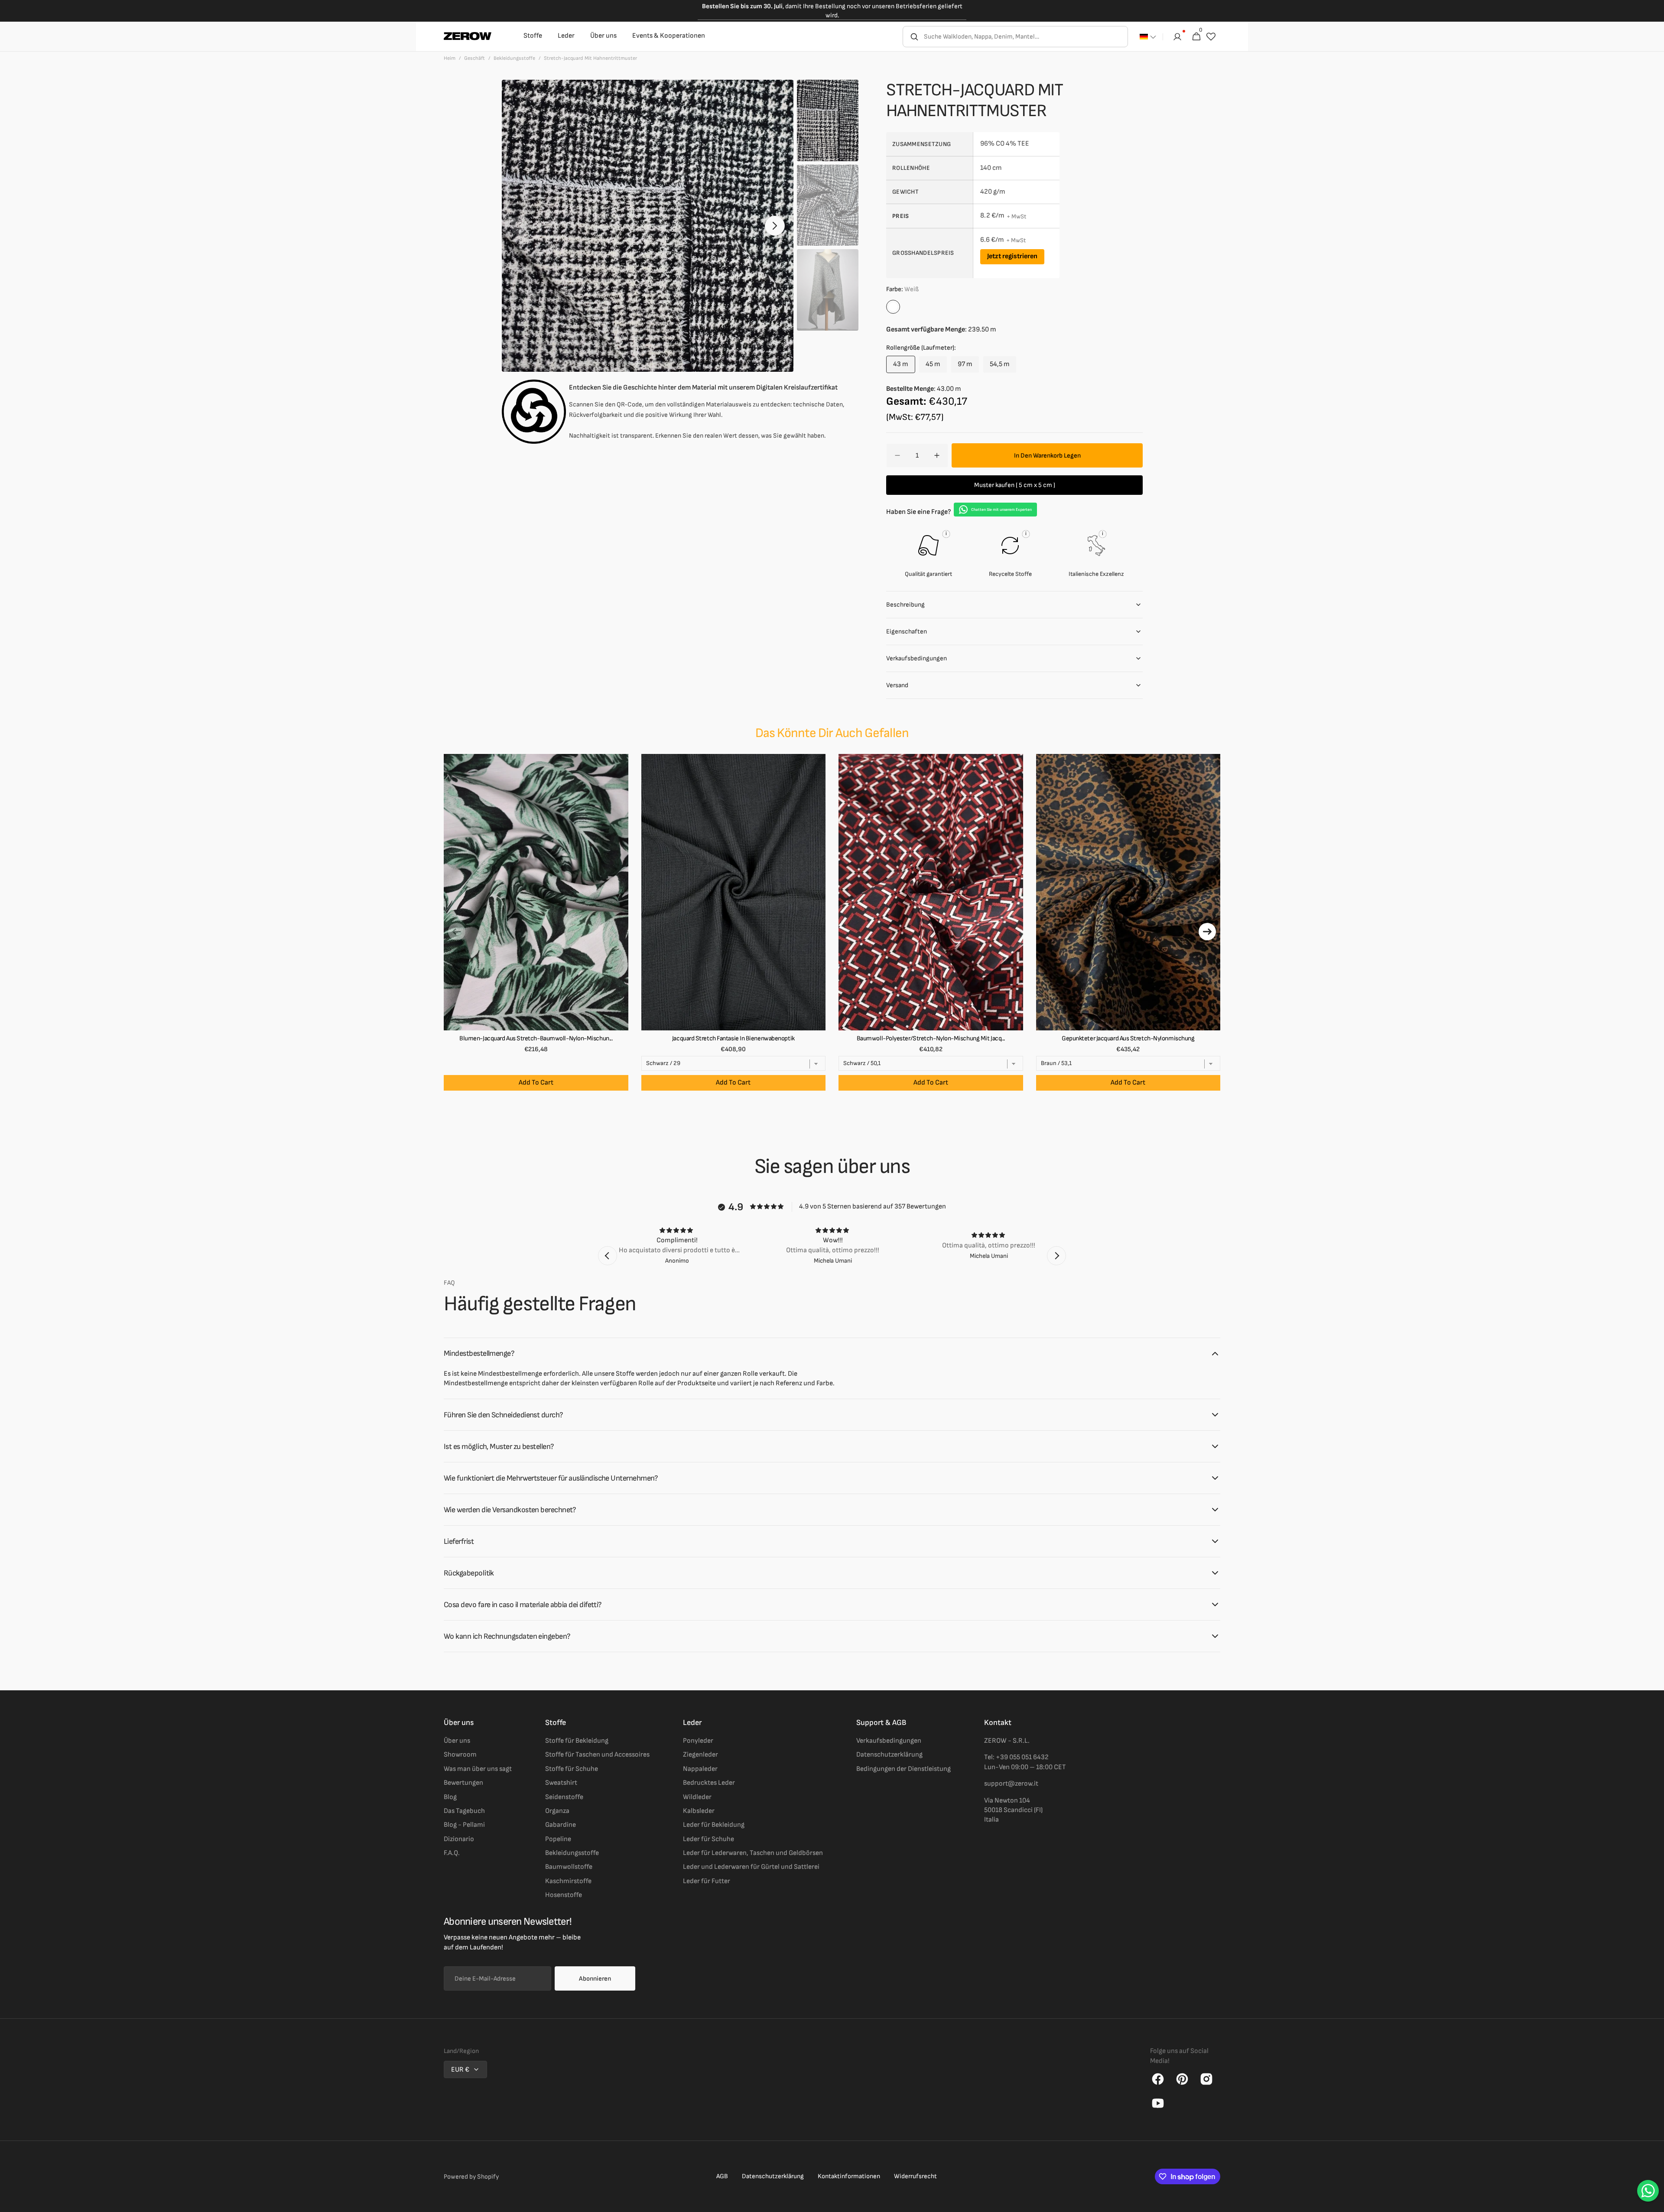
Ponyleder (698, 1741)
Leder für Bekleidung (714, 1825)
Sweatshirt (561, 1783)
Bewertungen (463, 1783)
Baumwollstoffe (569, 1867)
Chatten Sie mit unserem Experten (1001, 510)
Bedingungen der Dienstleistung (903, 1769)
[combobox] (1025, 37)
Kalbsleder (699, 1811)
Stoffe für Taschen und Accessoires (597, 1755)
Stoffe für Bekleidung (577, 1741)
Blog (450, 1797)
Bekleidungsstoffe (514, 58)
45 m (936, 367)
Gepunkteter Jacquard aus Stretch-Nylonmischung (1128, 1038)
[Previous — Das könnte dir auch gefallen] (457, 932)
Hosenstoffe (564, 1895)
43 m (904, 367)
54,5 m (1003, 367)
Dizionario (459, 1839)
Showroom (460, 1755)
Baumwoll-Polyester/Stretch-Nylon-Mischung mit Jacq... (931, 1038)
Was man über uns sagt (478, 1769)
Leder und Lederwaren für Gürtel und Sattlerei (751, 1867)
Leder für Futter (707, 1881)
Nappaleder (700, 1769)
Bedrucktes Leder (709, 1783)
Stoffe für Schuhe (572, 1769)
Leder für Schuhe (708, 1839)
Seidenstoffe (564, 1797)
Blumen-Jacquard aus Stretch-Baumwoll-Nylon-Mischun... (536, 1038)
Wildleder (697, 1797)
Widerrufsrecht (915, 2176)
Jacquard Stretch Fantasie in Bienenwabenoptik (733, 1038)
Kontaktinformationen (849, 2176)
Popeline (558, 1839)
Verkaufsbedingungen (889, 1741)
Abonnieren (595, 1979)
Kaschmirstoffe (568, 1881)
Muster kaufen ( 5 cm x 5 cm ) (1015, 485)
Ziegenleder (700, 1755)
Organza (557, 1811)
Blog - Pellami (464, 1825)
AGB (722, 2176)
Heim (450, 58)
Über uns (457, 1741)
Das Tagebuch (464, 1811)
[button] (1148, 37)
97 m (968, 367)
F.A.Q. (452, 1853)
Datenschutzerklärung (889, 1755)
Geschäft (474, 58)
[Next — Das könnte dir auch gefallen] (1207, 932)
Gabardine (561, 1825)
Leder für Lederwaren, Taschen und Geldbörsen (753, 1853)
